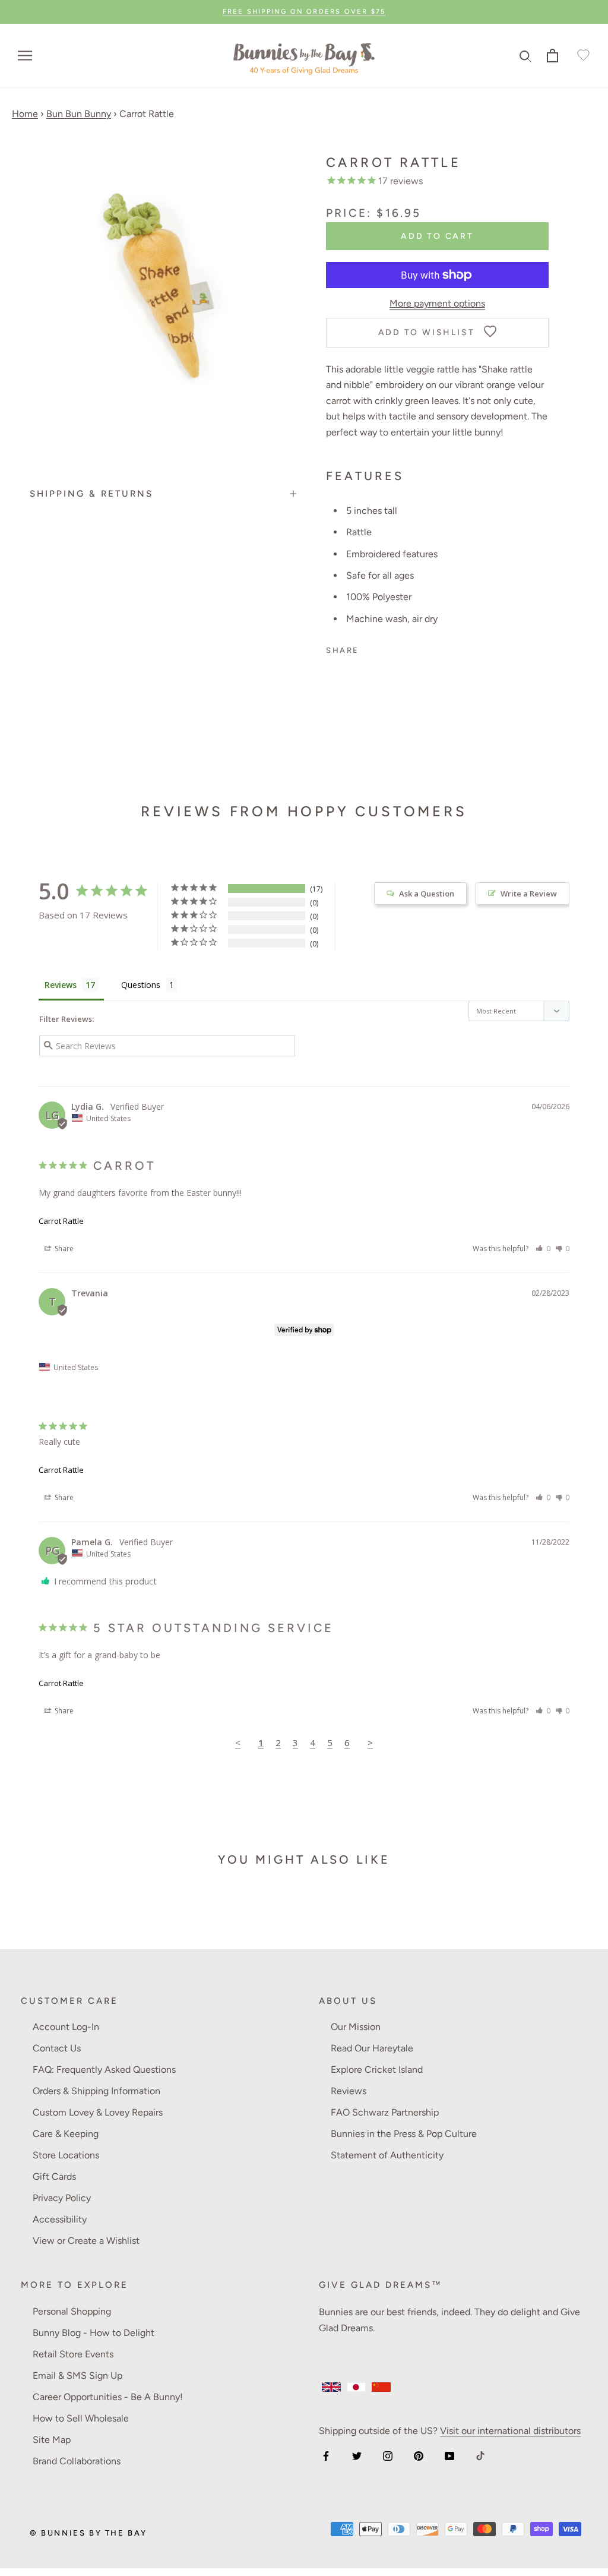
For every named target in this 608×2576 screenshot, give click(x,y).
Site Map (52, 2440)
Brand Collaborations (77, 2461)
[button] (543, 1248)
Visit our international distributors (510, 2431)
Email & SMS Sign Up (77, 2375)
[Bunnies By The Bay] (304, 56)
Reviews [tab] (61, 985)
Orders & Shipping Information (96, 2091)
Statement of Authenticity (387, 2155)
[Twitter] (357, 2455)
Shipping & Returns (91, 494)
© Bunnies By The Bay (88, 2533)
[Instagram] (388, 2455)
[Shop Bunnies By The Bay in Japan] (356, 2387)
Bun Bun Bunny (79, 114)
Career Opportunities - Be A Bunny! (108, 2397)
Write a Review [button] (529, 894)
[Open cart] (552, 56)
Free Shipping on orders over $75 (304, 12)
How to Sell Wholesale (81, 2418)
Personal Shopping (72, 2311)
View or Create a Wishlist (86, 2241)
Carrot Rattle (61, 1221)
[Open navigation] (25, 56)
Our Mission (356, 2027)
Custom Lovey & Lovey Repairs (98, 2112)
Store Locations (66, 2155)
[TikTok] (480, 2455)
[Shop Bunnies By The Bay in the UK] (331, 2387)
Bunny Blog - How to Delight (94, 2333)
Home (25, 114)
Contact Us (57, 2048)
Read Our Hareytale (372, 2048)
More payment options (437, 303)
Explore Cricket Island (377, 2070)
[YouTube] (449, 2455)
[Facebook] (326, 2455)
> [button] (370, 1742)
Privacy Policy (62, 2198)
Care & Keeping (66, 2134)
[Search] (526, 56)
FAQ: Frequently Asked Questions (104, 2070)
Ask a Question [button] (427, 894)
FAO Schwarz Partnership (385, 2112)
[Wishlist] (582, 56)
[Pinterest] (419, 2455)
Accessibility (60, 2219)
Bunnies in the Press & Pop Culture (404, 2134)
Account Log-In (66, 2027)
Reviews (349, 2091)
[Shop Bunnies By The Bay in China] (381, 2387)
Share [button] (63, 1248)
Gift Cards (54, 2176)
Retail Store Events (73, 2354)
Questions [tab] (141, 985)
